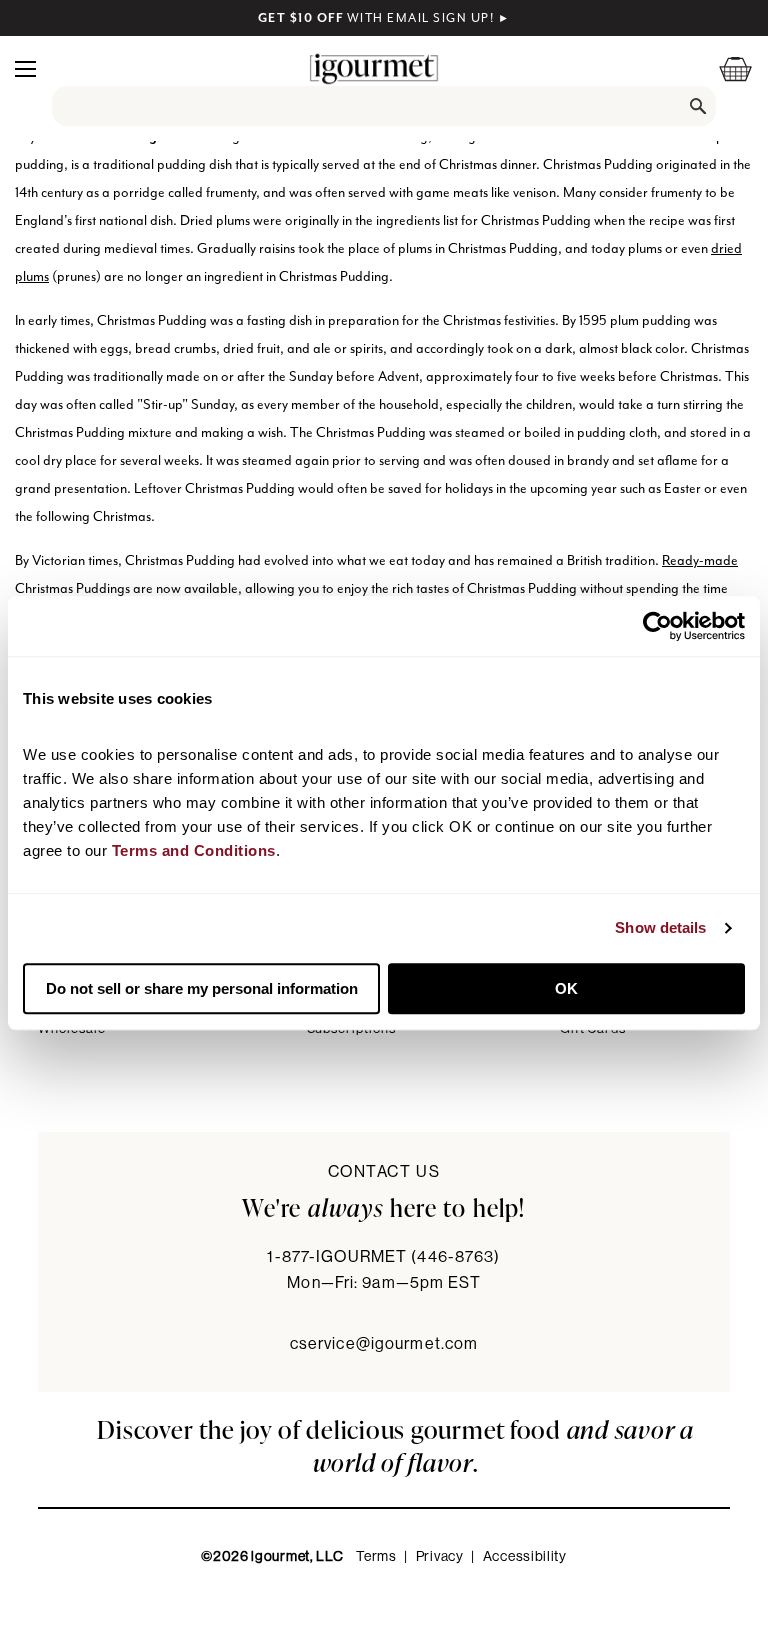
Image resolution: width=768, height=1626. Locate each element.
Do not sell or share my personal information (202, 988)
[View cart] (723, 68)
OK (566, 988)
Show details (660, 927)
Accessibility (525, 1557)
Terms (376, 1557)
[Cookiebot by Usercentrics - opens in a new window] (657, 626)
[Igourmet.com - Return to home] (374, 68)
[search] (384, 106)
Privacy (440, 1557)
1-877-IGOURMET (383, 1257)
